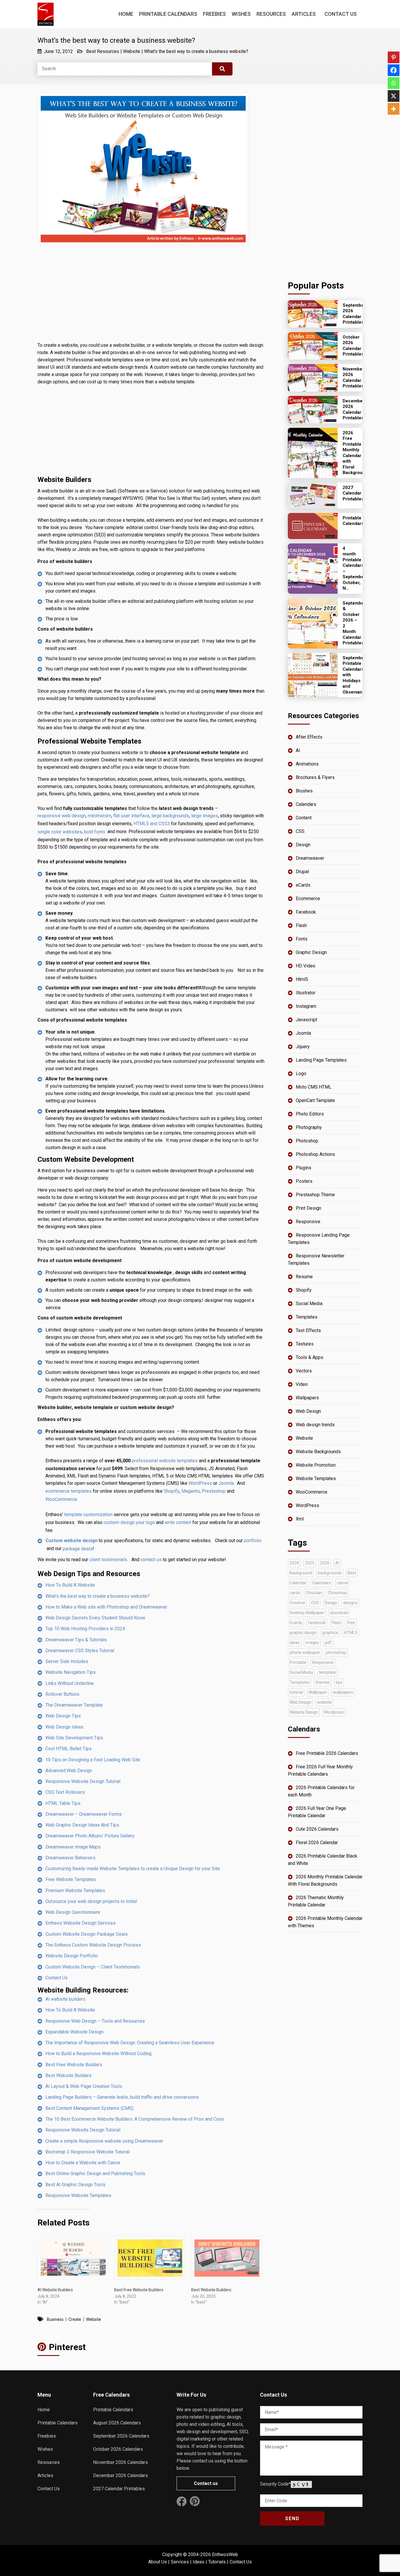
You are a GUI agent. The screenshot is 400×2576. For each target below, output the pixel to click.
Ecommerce (308, 899)
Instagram (306, 1006)
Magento (191, 1491)
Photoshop (307, 1141)
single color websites (60, 832)
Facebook (306, 912)
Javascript (306, 1020)
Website (132, 51)
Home (126, 14)
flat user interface (131, 816)
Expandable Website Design (74, 2032)
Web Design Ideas (64, 1727)
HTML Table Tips (63, 1803)
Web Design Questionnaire (73, 1912)
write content (178, 1522)
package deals (78, 1549)
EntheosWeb (225, 2554)
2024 (294, 1563)
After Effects (309, 737)
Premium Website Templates (75, 1891)
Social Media (309, 1304)
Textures (305, 1344)
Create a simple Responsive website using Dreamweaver (104, 2141)
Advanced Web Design (69, 1771)
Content (304, 818)
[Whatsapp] (394, 83)
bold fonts (95, 832)
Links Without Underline (70, 1683)
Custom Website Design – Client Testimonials (93, 1967)
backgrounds (330, 1573)
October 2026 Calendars (118, 2449)
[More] (394, 109)
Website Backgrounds (318, 1452)
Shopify (172, 1491)
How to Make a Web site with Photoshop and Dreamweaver (106, 1607)
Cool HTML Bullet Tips (69, 1749)
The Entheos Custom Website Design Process (93, 1945)
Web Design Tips (63, 1716)
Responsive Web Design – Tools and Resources (95, 2021)
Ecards (296, 1623)
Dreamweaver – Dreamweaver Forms (84, 1814)
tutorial (296, 1692)
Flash (301, 925)
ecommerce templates (69, 1491)
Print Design (308, 1208)
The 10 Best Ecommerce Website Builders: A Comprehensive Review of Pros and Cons (135, 2119)
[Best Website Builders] (227, 2258)
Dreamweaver (310, 858)
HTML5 (351, 1633)
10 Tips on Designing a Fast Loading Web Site (93, 1760)
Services (180, 2562)
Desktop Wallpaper (307, 1613)
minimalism (100, 816)
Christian (314, 1593)
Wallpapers (307, 1398)
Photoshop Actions (315, 1154)
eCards (303, 885)
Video (302, 1384)
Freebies (214, 14)
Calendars (306, 804)
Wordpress (334, 1712)
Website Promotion (316, 1465)
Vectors (304, 1371)
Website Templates (316, 1479)
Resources (271, 14)
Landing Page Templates (321, 1060)
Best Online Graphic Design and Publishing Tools (95, 2173)
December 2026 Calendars (120, 2475)
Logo (301, 1074)
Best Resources (103, 51)
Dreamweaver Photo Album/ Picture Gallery (90, 1836)
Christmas (337, 1593)
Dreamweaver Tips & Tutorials (76, 1640)
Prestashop (214, 1491)
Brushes (304, 791)
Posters (304, 1181)
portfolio (253, 1541)
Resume (304, 1277)
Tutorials (217, 2562)
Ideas (199, 2562)
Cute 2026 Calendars (317, 1829)
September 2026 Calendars (121, 2436)
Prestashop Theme (315, 1195)
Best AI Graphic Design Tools (75, 2185)
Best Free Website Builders (74, 2065)
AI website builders (65, 1999)
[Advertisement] (151, 298)
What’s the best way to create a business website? (196, 51)
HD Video (306, 966)
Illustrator (306, 993)
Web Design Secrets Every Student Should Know (95, 1618)
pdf (328, 1643)
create (75, 2319)
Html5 (302, 979)
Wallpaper (318, 1692)
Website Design (304, 1712)
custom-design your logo (129, 1522)
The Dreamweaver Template (74, 1705)
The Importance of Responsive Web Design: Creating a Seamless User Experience (130, 2043)
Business (55, 2319)
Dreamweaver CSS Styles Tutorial (80, 1651)
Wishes (241, 14)
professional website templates (165, 1461)
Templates (307, 1317)
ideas (295, 1643)
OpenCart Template (315, 1100)
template (327, 1672)
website (94, 2319)
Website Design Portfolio (72, 1956)
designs (350, 1603)
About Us (158, 2562)
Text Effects (308, 1330)
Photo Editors (310, 1114)
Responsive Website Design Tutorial (83, 1781)
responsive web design (62, 816)
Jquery (303, 1047)
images (312, 1643)
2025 (310, 1563)
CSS (300, 831)
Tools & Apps (310, 1357)
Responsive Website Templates (78, 2195)
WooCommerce (61, 1499)
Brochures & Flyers (315, 777)
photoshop (336, 1652)
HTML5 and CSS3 (152, 824)
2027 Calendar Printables (119, 2489)
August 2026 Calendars (117, 2423)
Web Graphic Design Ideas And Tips (82, 1825)
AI (298, 750)
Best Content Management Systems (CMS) (89, 2108)
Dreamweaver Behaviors (70, 1858)
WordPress (200, 1483)
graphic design (303, 1633)
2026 (325, 1563)
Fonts (302, 939)
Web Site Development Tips (74, 1738)
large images (205, 816)
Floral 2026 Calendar (317, 1843)
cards (295, 1593)
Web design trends (315, 1425)
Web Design (308, 1411)
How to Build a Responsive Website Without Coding (98, 2054)
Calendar (298, 1583)
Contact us (206, 2483)
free (351, 1623)
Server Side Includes (67, 1661)
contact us (151, 1560)
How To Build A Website (70, 1585)
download (339, 1613)
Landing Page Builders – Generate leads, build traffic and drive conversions (122, 2097)
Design (303, 845)
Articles (304, 14)
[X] (394, 96)
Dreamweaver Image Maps (73, 1847)
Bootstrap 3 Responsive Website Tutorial (88, 2152)
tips (339, 1682)
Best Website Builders (69, 2075)
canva (342, 1583)
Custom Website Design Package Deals (87, 1934)
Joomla (226, 1483)
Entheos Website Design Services (81, 1923)
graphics (330, 1633)
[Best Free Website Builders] (150, 2258)
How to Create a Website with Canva (83, 2163)
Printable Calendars (168, 14)
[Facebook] (394, 70)
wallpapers (343, 1692)
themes (323, 1682)
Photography (309, 1127)
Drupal (302, 872)
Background (301, 1573)
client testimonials (108, 1560)
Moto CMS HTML (314, 1087)
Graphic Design (311, 952)
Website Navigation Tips (71, 1672)
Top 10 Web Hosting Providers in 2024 (85, 1629)
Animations (307, 764)
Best (352, 1573)
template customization (88, 1514)
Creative (297, 1603)
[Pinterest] (394, 57)
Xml (300, 1519)
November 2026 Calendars (120, 2462)
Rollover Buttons (62, 1694)
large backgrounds (170, 816)
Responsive (308, 1222)
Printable (298, 1662)
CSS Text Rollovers (65, 1792)
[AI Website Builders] (73, 2258)
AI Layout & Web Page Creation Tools (84, 2086)
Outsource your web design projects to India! (91, 1901)
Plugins (304, 1168)
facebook (317, 1623)
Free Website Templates (71, 1879)
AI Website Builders (55, 2290)
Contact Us (341, 14)
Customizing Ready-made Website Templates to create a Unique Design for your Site (133, 1869)
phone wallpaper (305, 1652)
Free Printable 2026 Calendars (327, 1753)
